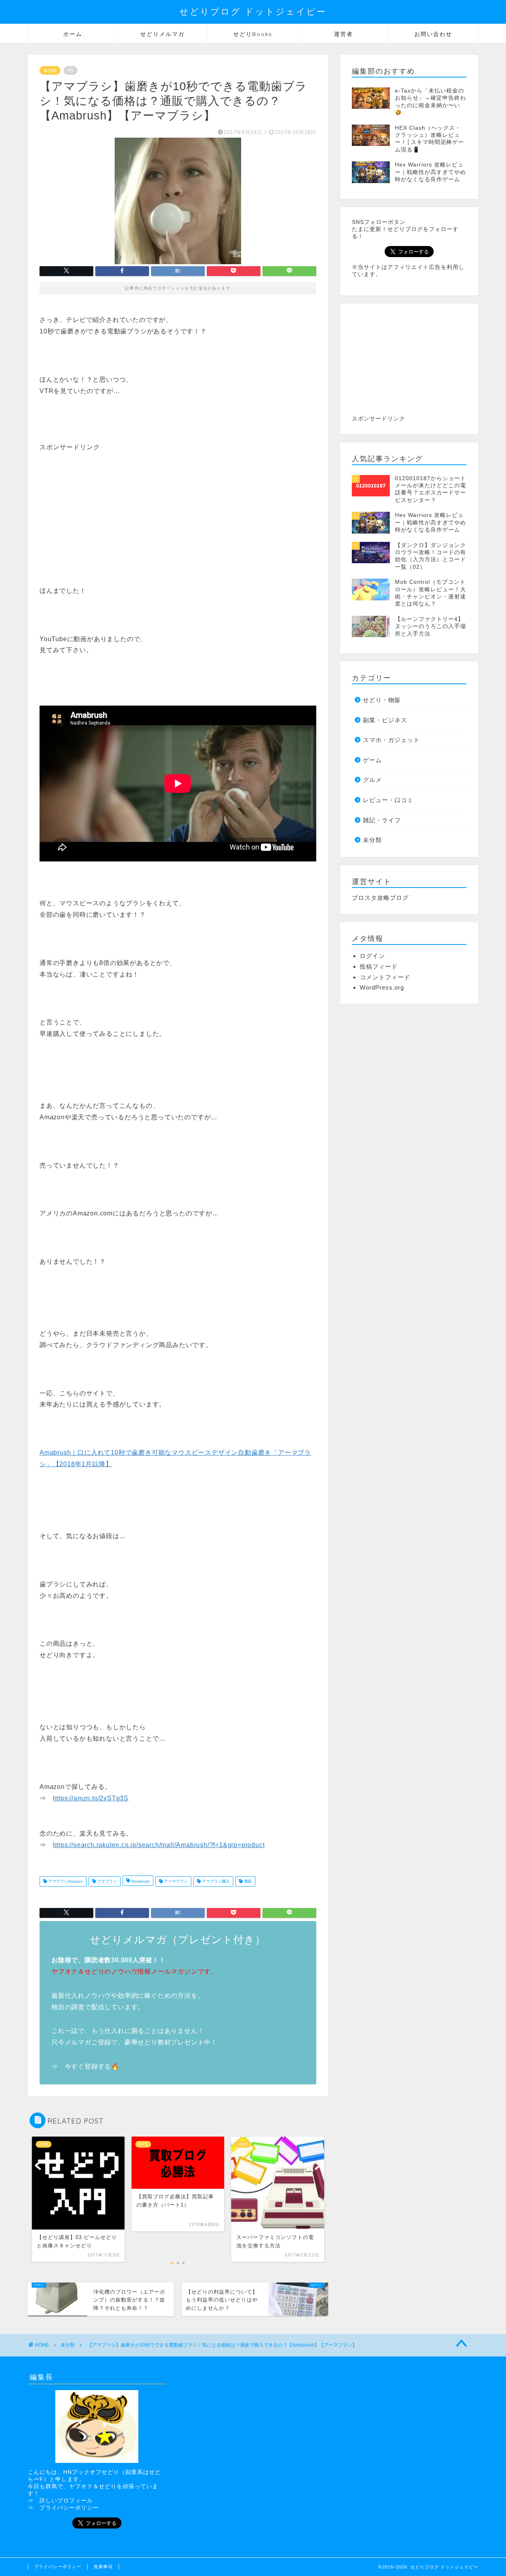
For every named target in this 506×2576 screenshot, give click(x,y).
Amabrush (140, 1881)
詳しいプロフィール (66, 2501)
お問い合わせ (433, 34)
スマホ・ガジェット (391, 740)
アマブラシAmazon (65, 1881)
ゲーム (372, 760)
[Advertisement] (106, 507)
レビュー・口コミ (388, 800)
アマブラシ (107, 1881)
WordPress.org (382, 987)
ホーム (73, 34)
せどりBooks (253, 34)
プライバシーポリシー (69, 2508)
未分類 (50, 70)
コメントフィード (385, 977)
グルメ (372, 780)
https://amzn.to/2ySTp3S (91, 1798)
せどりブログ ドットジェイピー (253, 11)
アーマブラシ (175, 1881)
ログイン (372, 956)
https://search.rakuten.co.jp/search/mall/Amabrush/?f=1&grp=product (159, 1845)
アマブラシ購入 (215, 1881)
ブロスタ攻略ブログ (380, 898)
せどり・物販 (382, 700)
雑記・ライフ (382, 820)
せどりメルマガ (162, 34)
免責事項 (103, 2567)
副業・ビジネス (385, 720)
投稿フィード (379, 966)
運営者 (344, 34)
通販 (247, 1881)
